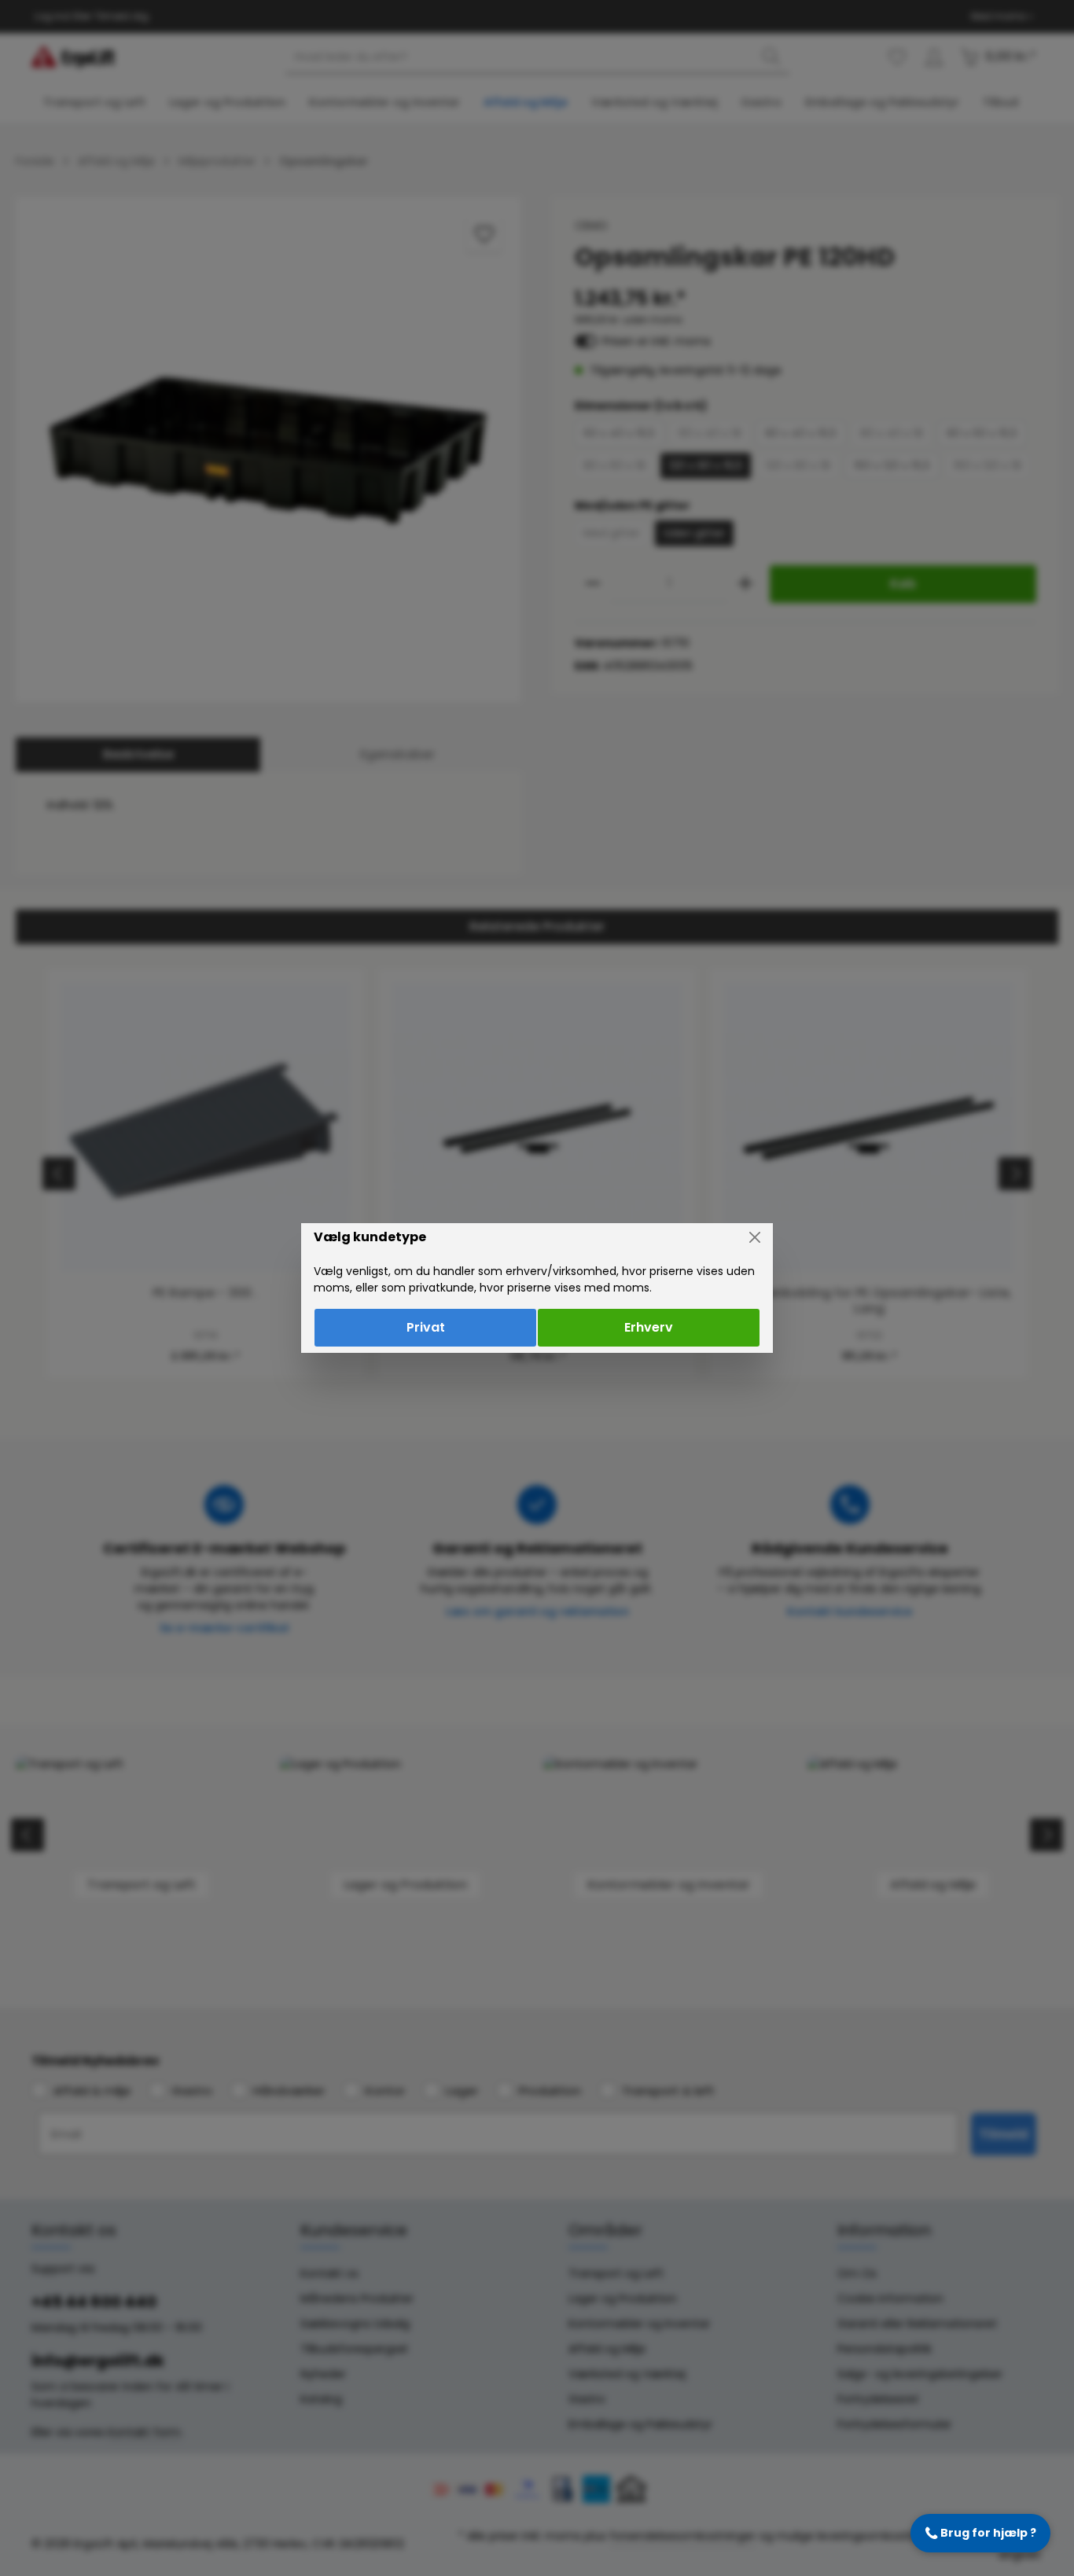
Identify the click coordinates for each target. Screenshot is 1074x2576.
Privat (426, 1327)
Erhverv (649, 1327)
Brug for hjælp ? (980, 2533)
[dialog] (537, 1288)
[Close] (755, 1237)
